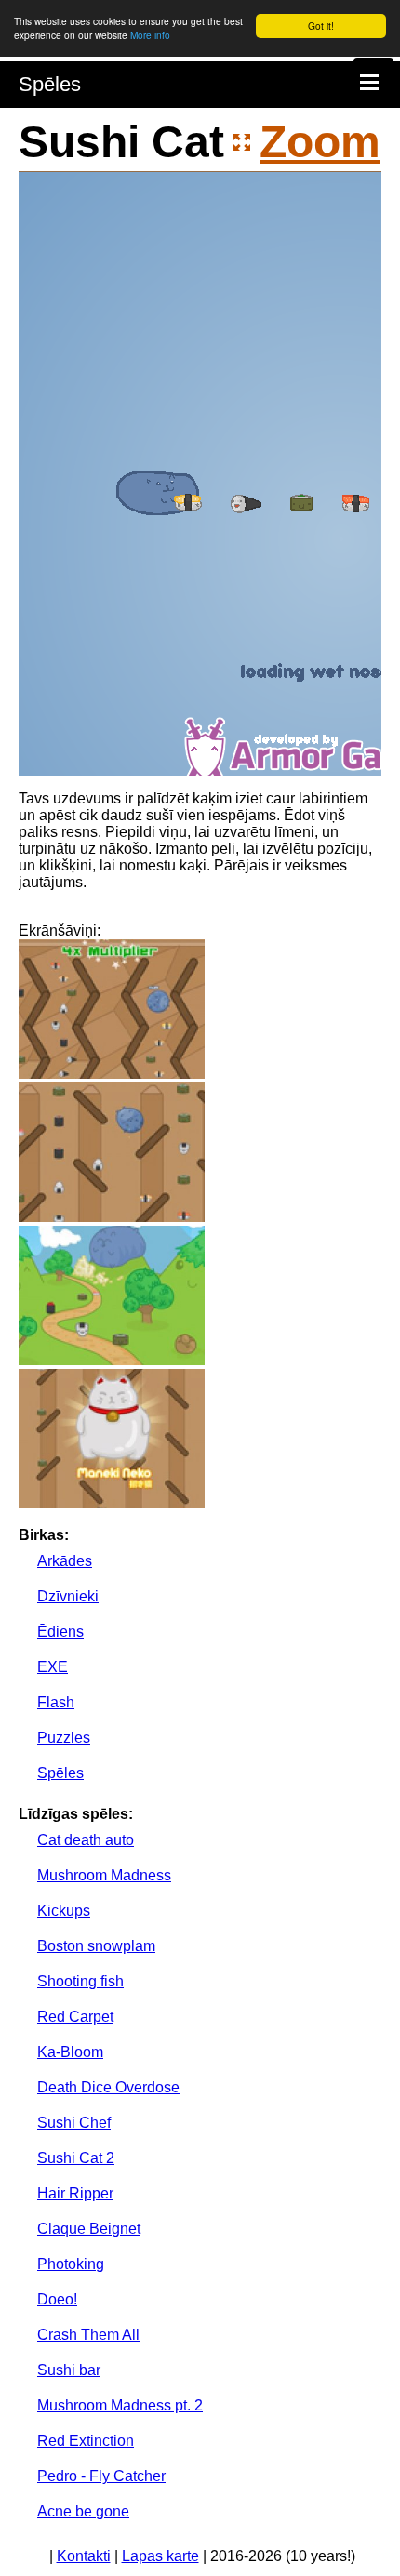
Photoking (71, 2264)
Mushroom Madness (104, 1875)
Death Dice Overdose (108, 2087)
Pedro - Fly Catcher (101, 2476)
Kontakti (84, 2556)
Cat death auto (86, 1840)
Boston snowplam (96, 1946)
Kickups (64, 1911)
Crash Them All (88, 2335)
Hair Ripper (75, 2193)
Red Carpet (75, 2017)
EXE (53, 1667)
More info (150, 35)
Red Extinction (86, 2441)
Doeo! (57, 2299)
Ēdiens (60, 1632)
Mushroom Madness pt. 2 (120, 2405)
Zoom (320, 142)
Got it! (321, 26)
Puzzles (64, 1738)
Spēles (50, 84)
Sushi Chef (74, 2123)
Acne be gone (83, 2511)
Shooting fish (80, 1981)
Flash (56, 1702)
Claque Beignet (89, 2229)
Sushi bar (69, 2370)
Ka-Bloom (70, 2052)
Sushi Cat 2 (76, 2158)
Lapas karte (160, 2556)
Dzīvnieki (68, 1596)
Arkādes (65, 1561)
